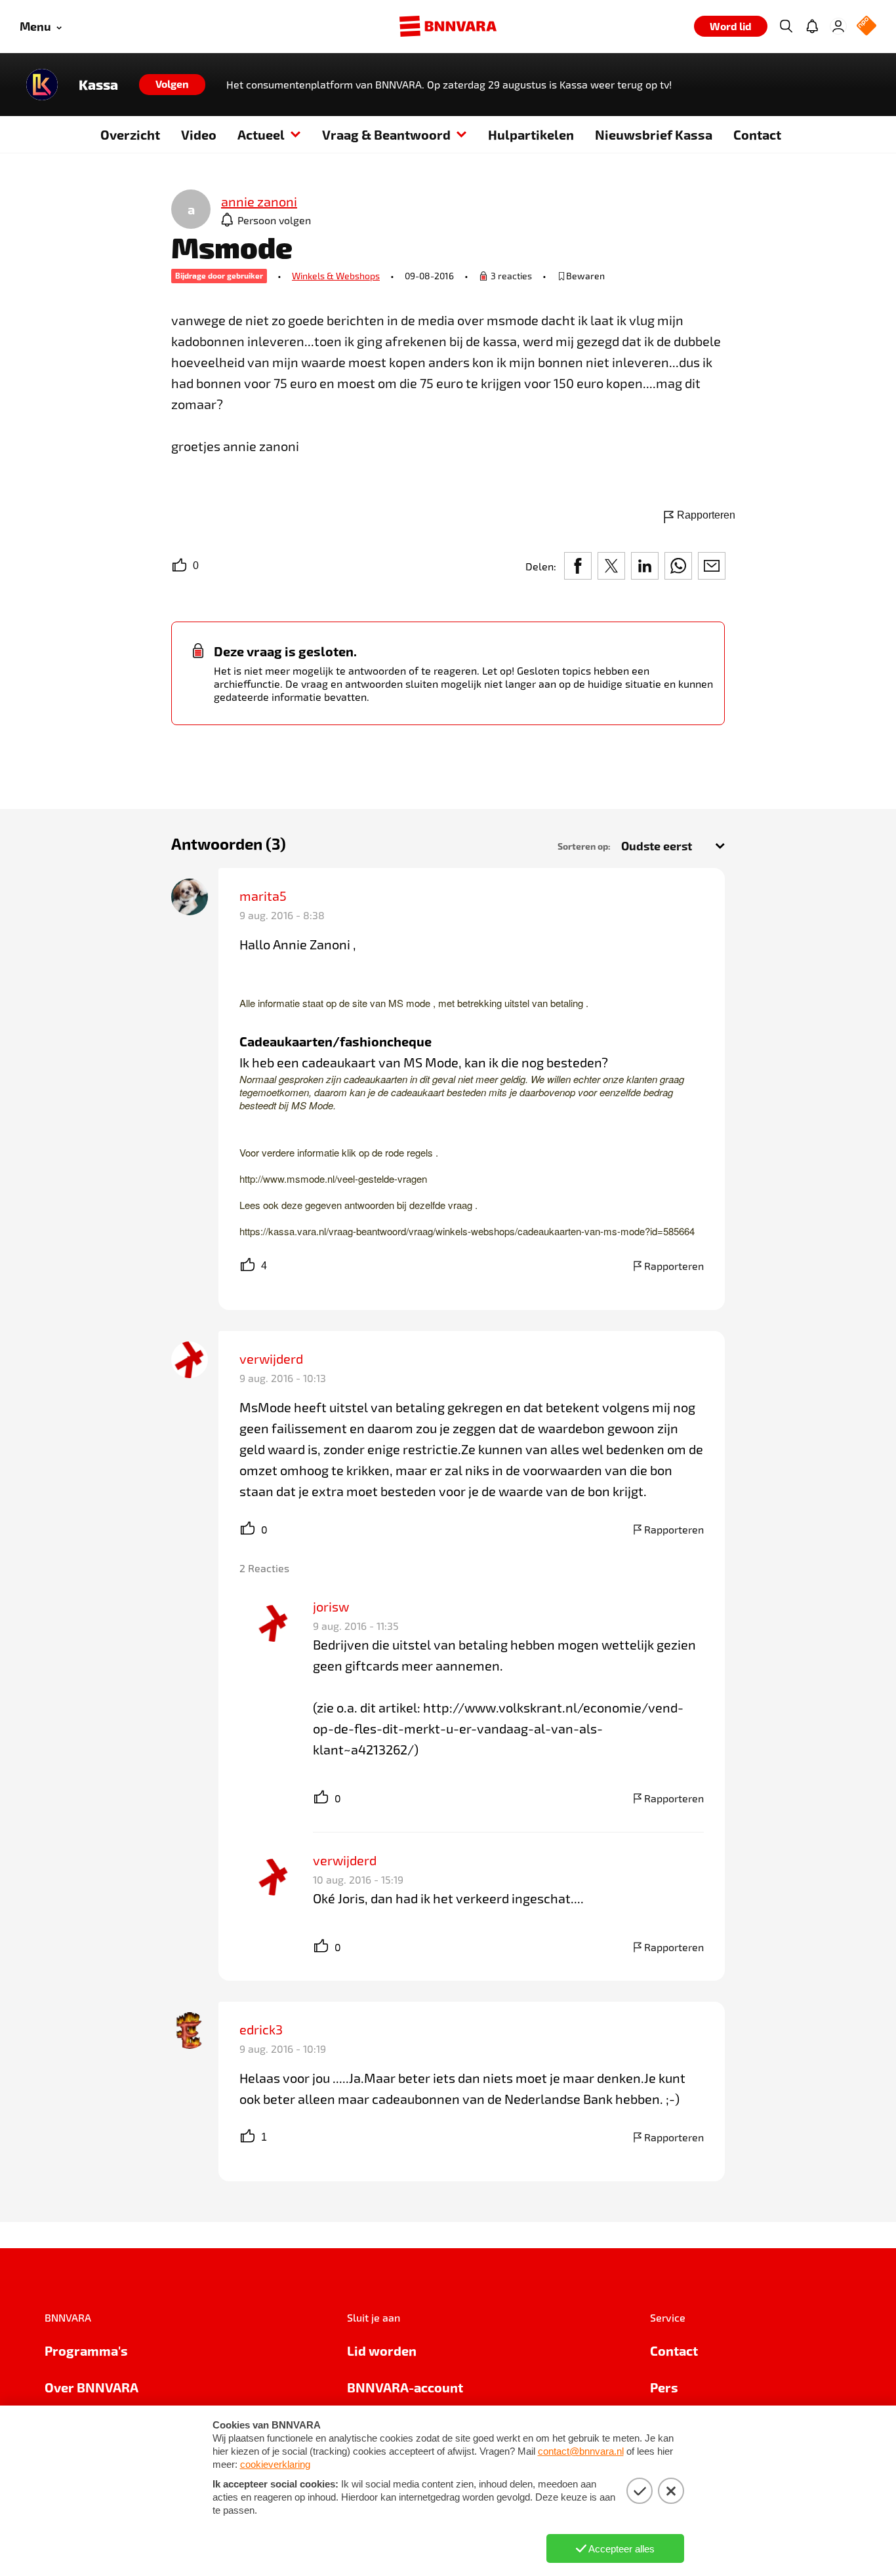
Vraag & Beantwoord (386, 134)
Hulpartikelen (531, 134)
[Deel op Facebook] (578, 566)
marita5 (263, 896)
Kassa (98, 85)
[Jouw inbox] (812, 26)
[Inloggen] (838, 26)
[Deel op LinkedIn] (645, 566)
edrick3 (261, 2029)
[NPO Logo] (866, 27)
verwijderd (271, 1358)
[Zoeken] (786, 26)
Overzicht (130, 134)
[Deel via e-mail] (712, 566)
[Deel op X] (611, 566)
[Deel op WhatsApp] (678, 566)
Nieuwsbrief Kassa (654, 134)
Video (199, 134)
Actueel (261, 134)
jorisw (331, 1606)
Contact (757, 134)
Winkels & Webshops (336, 276)
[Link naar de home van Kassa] (42, 85)
